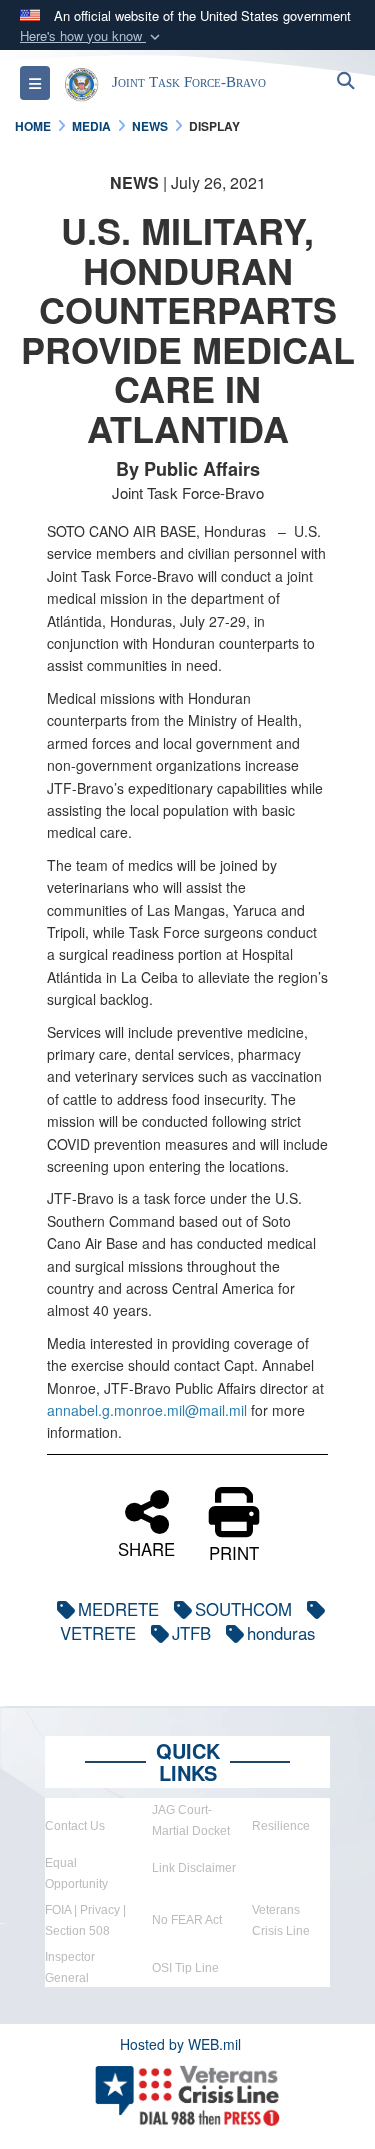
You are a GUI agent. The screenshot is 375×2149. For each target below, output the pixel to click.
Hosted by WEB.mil (180, 2044)
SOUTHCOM (243, 1609)
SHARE (146, 1547)
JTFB (191, 1633)
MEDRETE (118, 1609)
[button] (92, 36)
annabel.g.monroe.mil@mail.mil (147, 1410)
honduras (281, 1633)
